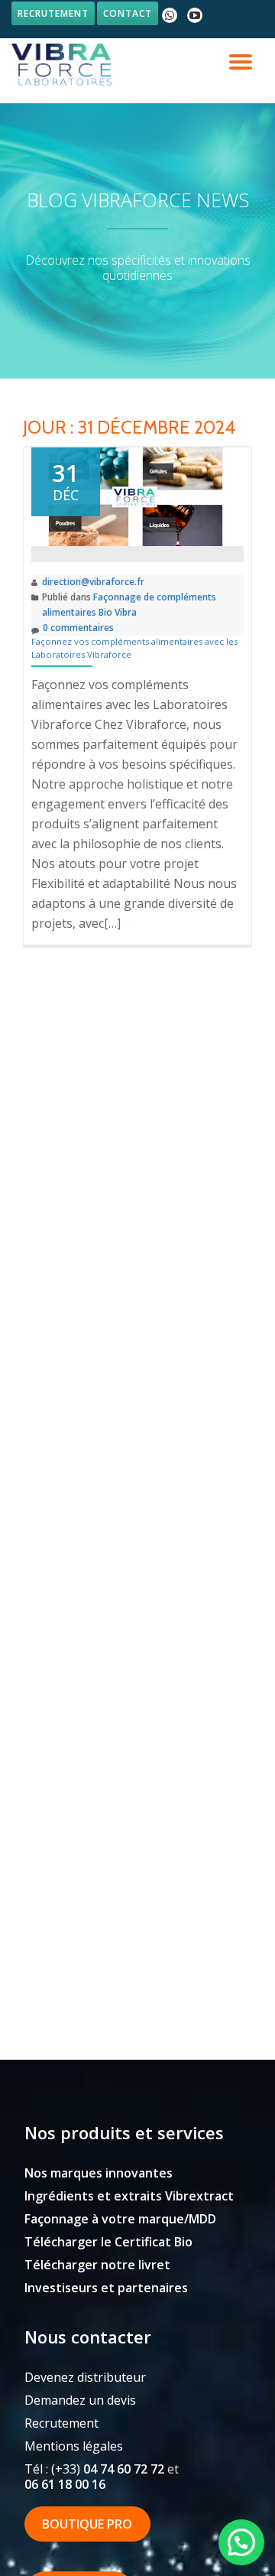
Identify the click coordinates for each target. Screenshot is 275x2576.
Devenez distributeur (85, 2377)
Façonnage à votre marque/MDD (120, 2219)
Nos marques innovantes (99, 2173)
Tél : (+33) (94, 2469)
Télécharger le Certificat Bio (108, 2242)
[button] (241, 2542)
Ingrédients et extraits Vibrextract (129, 2196)
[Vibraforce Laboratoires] (64, 65)
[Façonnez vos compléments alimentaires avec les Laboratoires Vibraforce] (137, 496)
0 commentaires (78, 628)
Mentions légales (74, 2446)
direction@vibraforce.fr (93, 582)
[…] (112, 923)
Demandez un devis (80, 2400)
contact (128, 13)
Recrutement (53, 13)
